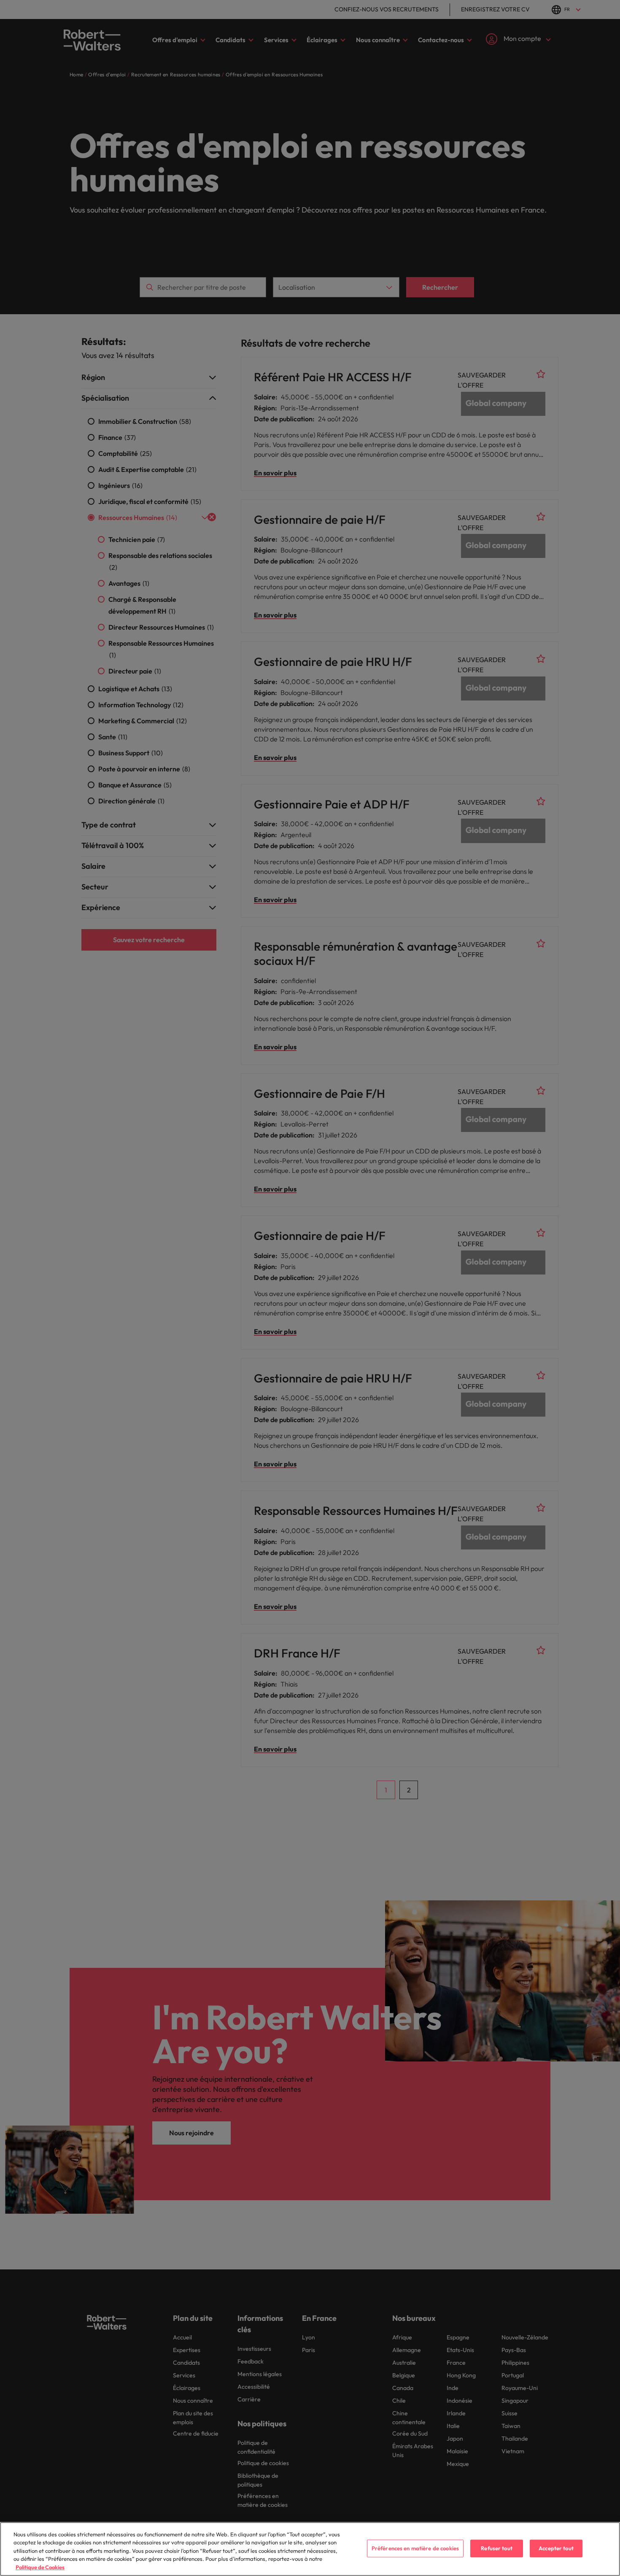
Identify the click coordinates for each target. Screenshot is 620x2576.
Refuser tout (497, 2548)
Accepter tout (556, 2548)
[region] (310, 2549)
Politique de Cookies (40, 2567)
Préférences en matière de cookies (415, 2548)
